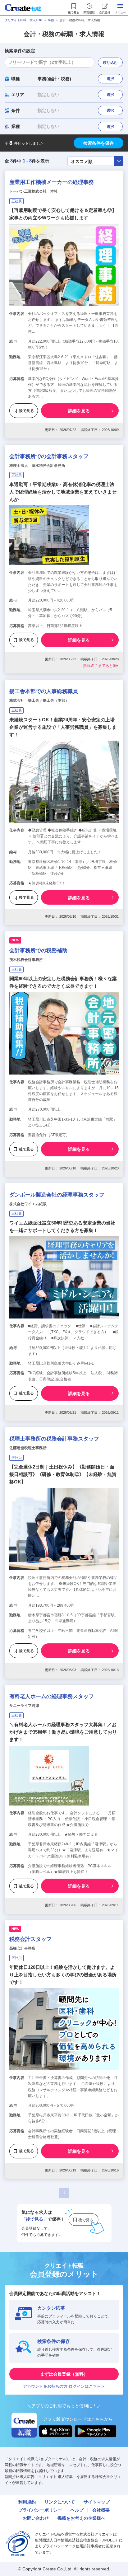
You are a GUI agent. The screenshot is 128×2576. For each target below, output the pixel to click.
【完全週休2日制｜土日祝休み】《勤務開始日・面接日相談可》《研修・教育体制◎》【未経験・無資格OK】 (63, 1474)
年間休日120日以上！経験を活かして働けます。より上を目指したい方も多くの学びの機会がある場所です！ (63, 1975)
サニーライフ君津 (24, 1706)
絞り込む (110, 63)
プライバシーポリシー (40, 2510)
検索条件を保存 (98, 143)
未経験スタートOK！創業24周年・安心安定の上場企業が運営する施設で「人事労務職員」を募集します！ (63, 727)
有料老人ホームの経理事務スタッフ (52, 1696)
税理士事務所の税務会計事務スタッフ (54, 1439)
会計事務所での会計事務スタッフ (49, 456)
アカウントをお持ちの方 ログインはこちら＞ (64, 2386)
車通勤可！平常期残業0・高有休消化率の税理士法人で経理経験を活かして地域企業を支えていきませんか (63, 492)
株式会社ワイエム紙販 (28, 1204)
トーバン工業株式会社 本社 (34, 191)
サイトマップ (97, 2502)
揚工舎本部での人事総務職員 (44, 691)
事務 (51, 20)
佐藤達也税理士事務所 (28, 1448)
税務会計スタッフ (30, 1939)
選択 (110, 79)
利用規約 (27, 2502)
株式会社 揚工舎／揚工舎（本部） (39, 700)
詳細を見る (79, 411)
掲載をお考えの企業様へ (81, 2518)
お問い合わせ (36, 2518)
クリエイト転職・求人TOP (23, 20)
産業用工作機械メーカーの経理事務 (52, 182)
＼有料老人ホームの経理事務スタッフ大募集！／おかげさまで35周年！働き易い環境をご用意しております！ (63, 1732)
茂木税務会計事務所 (26, 960)
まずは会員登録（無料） (64, 2374)
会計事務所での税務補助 (38, 951)
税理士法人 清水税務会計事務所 (37, 466)
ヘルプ (77, 2510)
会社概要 (101, 2510)
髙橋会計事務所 (22, 1948)
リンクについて (60, 2502)
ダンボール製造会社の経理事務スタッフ (57, 1195)
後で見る (26, 411)
